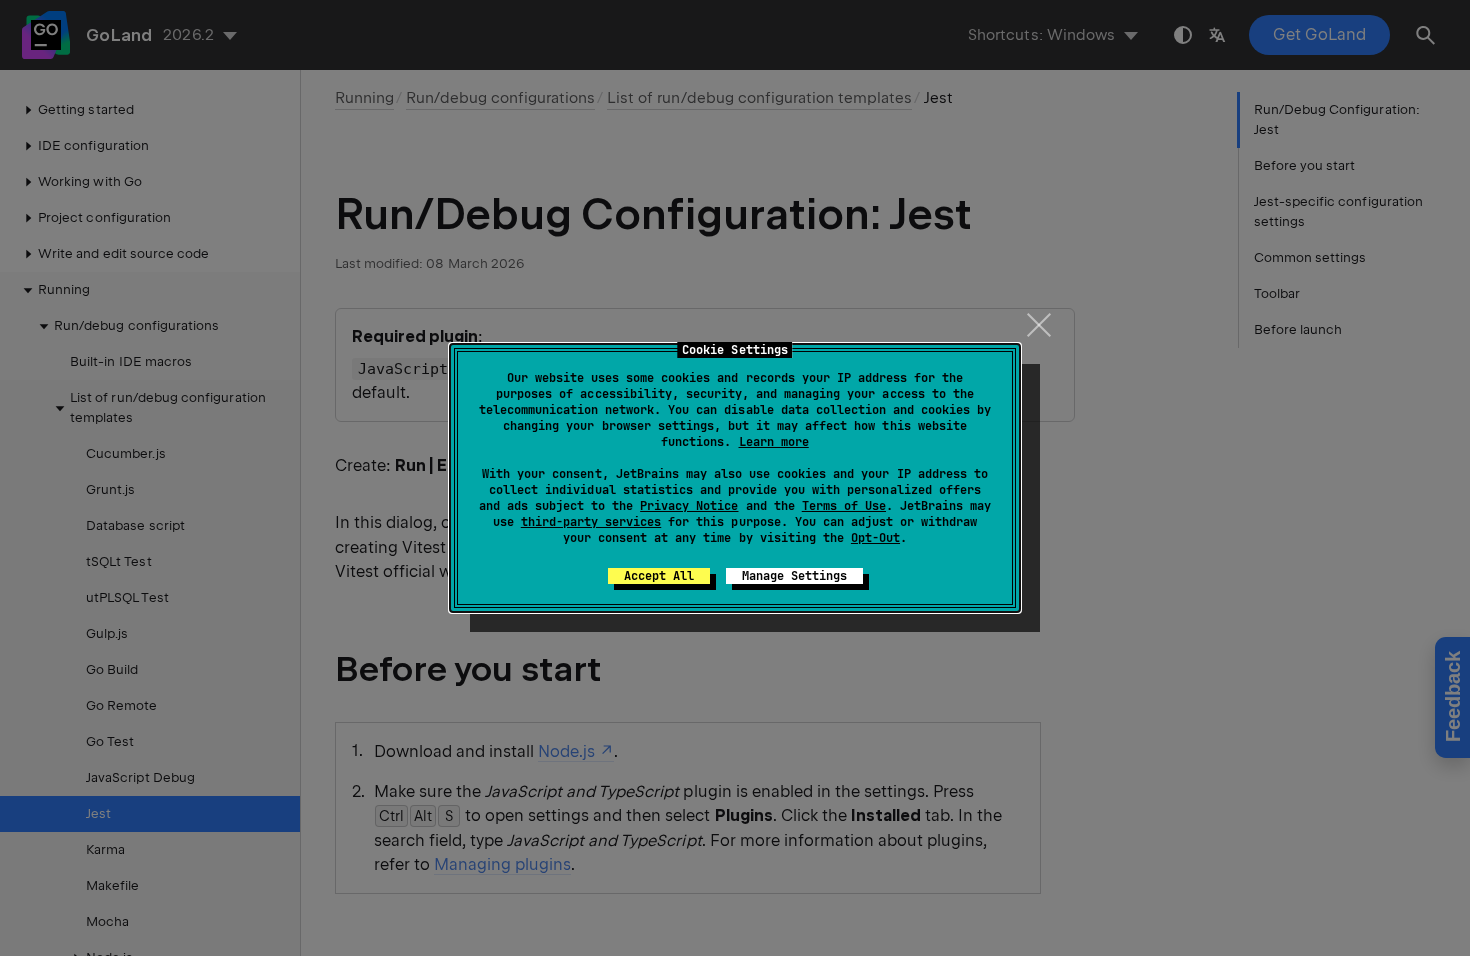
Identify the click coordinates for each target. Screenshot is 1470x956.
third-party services (591, 522)
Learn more (774, 442)
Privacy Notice (689, 506)
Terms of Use (844, 506)
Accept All (659, 576)
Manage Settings (794, 576)
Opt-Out (875, 538)
